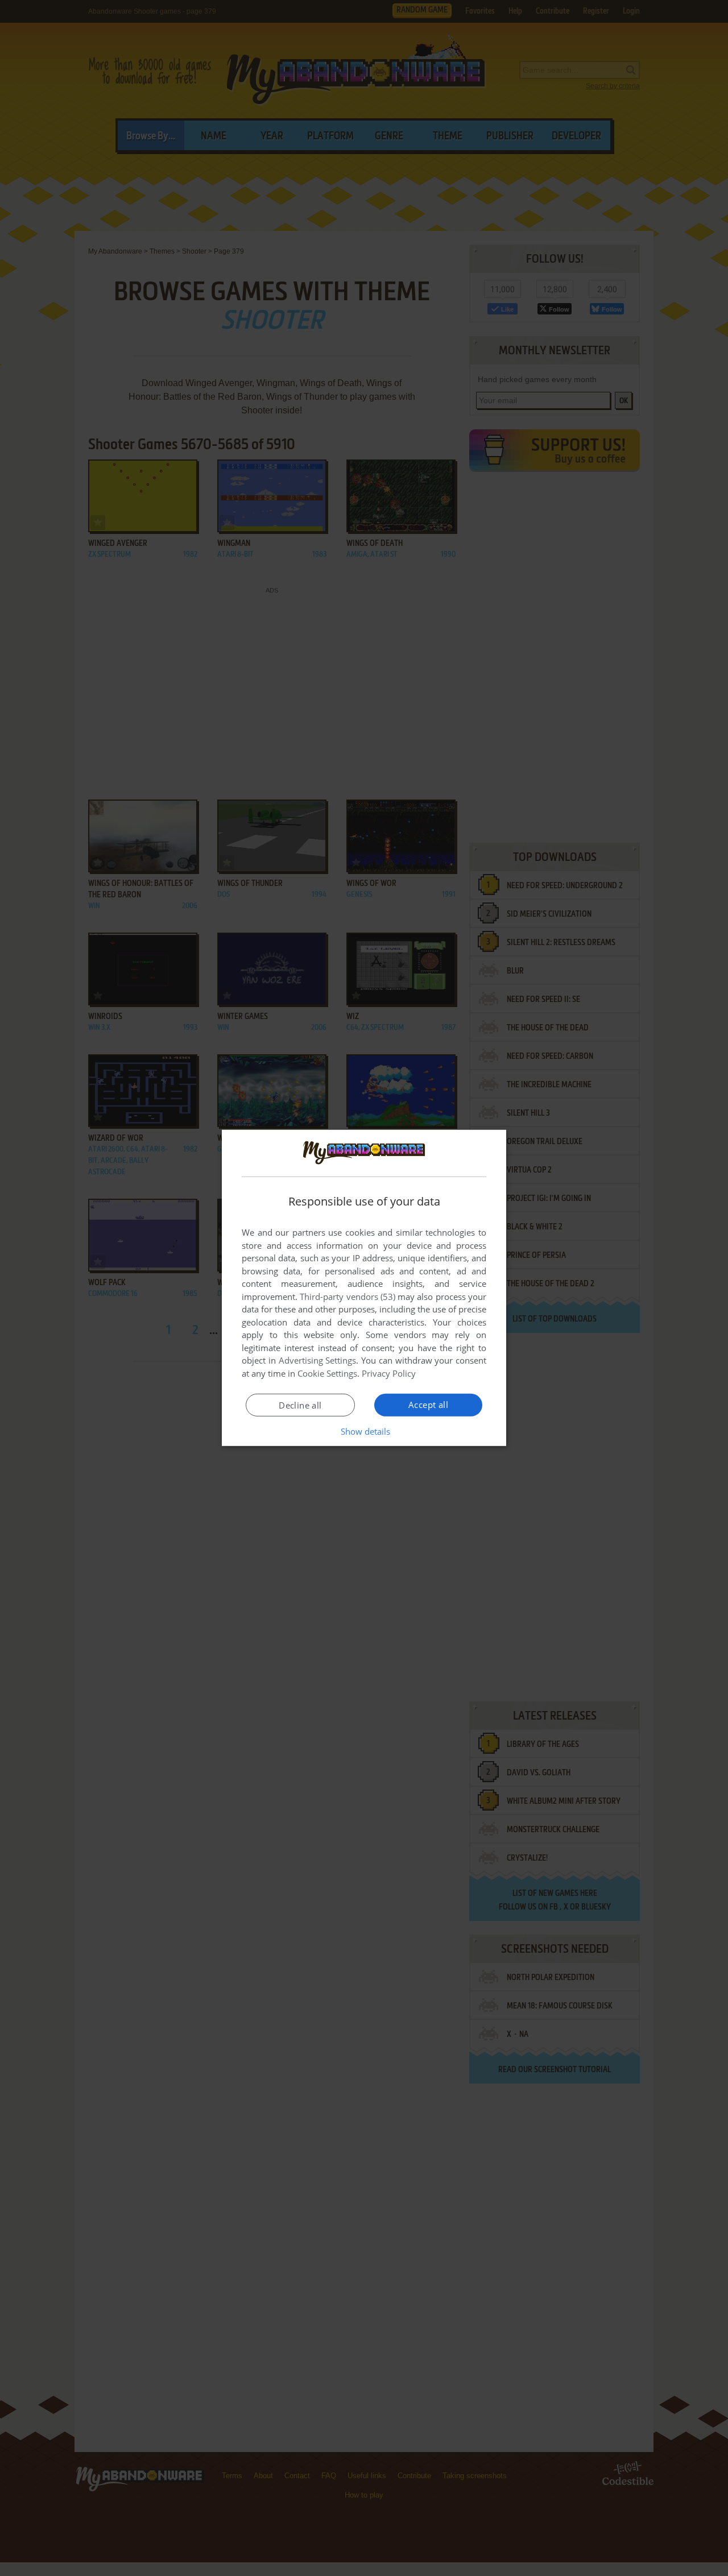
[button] (364, 1431)
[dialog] (364, 1288)
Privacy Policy (389, 1373)
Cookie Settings (327, 1373)
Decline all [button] (300, 1405)
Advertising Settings (318, 1360)
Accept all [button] (428, 1405)
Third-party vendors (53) (348, 1297)
